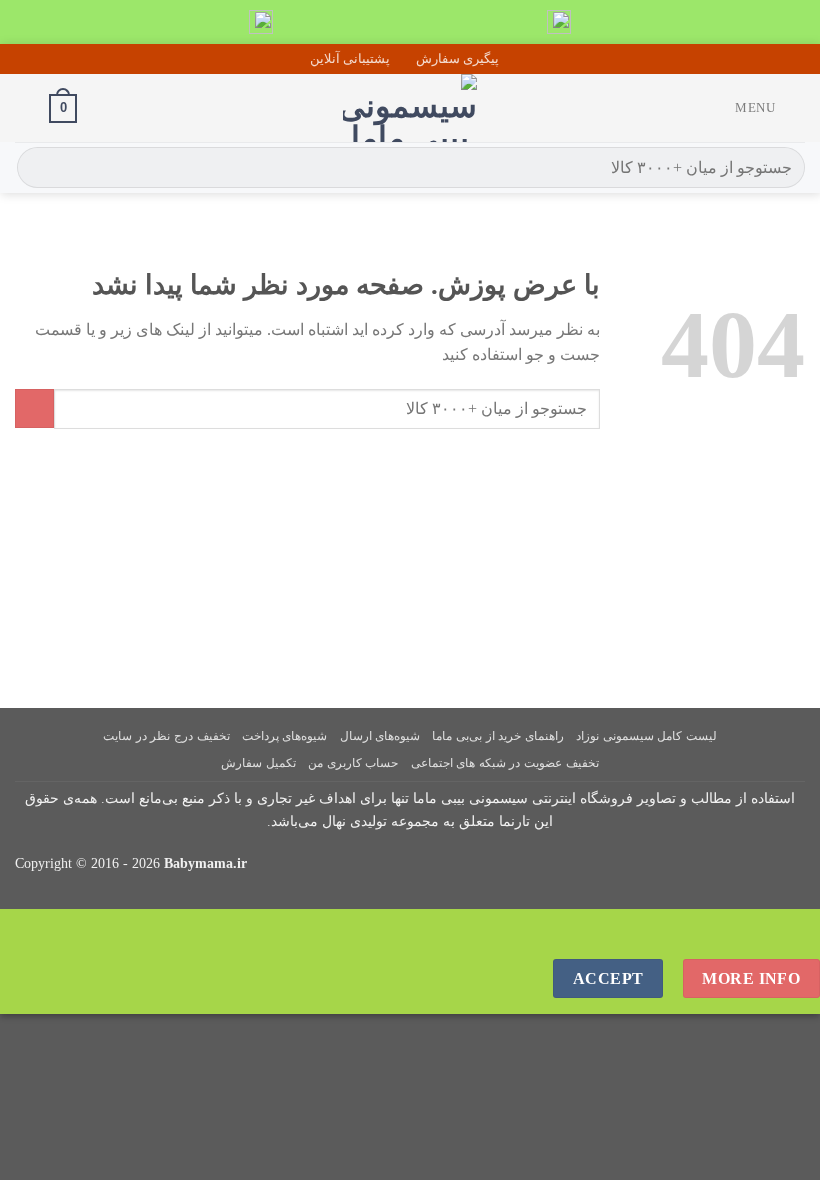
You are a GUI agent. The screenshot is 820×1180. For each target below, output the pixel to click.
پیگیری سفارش (457, 59)
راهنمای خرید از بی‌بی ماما (497, 736)
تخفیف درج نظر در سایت (166, 736)
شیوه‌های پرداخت (285, 736)
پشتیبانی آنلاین (350, 59)
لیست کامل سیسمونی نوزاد (646, 736)
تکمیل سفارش (258, 763)
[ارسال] (35, 168)
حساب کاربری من (353, 763)
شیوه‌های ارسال (380, 736)
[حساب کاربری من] (25, 108)
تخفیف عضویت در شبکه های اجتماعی (505, 763)
